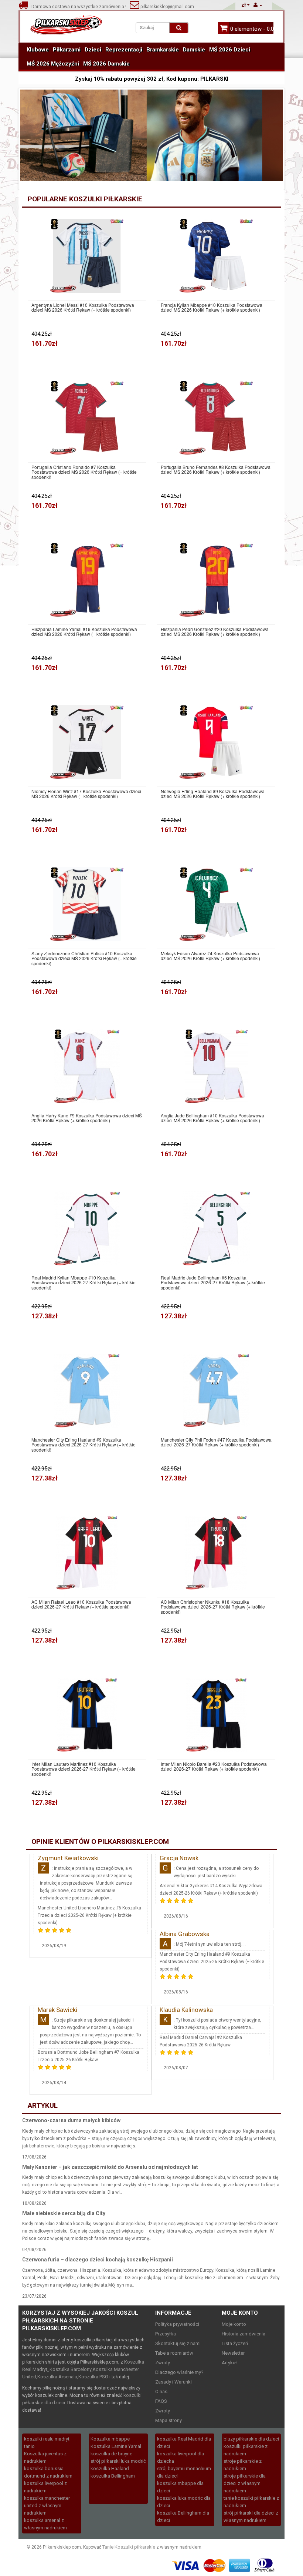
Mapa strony (168, 2420)
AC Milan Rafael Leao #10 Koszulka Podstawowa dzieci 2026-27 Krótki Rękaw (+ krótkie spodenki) (81, 1604)
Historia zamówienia (244, 2334)
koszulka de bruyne (111, 2454)
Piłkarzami (67, 50)
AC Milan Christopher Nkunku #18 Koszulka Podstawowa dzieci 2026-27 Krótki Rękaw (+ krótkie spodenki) (213, 1607)
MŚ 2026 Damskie (106, 64)
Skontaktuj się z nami (178, 2343)
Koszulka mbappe (110, 2439)
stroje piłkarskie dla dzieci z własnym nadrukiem (245, 2483)
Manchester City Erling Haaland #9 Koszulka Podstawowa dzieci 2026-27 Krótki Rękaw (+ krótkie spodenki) (84, 1445)
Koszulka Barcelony (71, 2369)
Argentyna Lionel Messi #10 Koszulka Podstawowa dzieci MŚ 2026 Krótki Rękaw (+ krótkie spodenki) (83, 307)
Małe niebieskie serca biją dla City (64, 2213)
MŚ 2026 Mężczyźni (53, 64)
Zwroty (163, 2363)
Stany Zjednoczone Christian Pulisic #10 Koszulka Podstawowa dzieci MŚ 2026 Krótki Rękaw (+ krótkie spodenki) (84, 958)
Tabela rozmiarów (174, 2353)
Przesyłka (166, 2334)
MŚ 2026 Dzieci (230, 50)
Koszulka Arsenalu (57, 2377)
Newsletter (233, 2353)
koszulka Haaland (110, 2468)
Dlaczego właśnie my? (179, 2372)
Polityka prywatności (177, 2324)
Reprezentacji (124, 50)
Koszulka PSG (93, 2377)
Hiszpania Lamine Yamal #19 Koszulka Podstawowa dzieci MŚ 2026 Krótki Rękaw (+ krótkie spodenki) (84, 631)
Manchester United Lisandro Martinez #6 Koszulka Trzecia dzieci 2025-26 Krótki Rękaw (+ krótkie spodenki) (89, 1915)
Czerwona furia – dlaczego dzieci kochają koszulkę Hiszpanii (98, 2260)
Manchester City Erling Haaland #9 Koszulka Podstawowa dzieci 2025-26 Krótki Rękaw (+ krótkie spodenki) (212, 1962)
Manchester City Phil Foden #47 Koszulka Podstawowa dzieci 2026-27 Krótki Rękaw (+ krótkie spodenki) (216, 1442)
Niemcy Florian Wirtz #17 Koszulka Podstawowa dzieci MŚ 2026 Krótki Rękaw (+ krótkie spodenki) (86, 794)
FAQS (161, 2401)
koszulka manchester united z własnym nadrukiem (47, 2505)
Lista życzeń (235, 2343)
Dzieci (93, 50)
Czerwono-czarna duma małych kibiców (71, 2120)
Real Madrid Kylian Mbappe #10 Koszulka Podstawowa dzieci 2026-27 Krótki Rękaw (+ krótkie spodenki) (84, 1282)
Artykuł (229, 2363)
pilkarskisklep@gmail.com (167, 7)
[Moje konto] (258, 5)
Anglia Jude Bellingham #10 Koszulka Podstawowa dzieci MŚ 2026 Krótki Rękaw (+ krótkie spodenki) (212, 1118)
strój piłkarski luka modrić (118, 2461)
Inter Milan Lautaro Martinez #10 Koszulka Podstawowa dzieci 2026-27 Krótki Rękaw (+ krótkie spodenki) (84, 1769)
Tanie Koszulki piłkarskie (129, 2547)
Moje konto (234, 2324)
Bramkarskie (163, 50)
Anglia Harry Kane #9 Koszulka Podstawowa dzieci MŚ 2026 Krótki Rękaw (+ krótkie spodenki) (87, 1118)
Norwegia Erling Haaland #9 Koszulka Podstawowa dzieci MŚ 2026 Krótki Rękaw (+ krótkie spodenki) (213, 794)
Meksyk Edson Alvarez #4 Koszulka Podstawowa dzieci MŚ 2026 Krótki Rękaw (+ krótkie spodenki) (210, 956)
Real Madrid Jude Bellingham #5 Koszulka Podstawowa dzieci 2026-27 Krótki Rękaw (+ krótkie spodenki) (213, 1282)
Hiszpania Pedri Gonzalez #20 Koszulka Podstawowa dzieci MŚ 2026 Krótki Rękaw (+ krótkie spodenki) (215, 631)
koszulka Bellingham (113, 2476)
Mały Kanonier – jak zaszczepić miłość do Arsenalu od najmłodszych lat (110, 2167)
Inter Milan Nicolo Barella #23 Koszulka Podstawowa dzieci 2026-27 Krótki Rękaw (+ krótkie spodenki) (214, 1766)
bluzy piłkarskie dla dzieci (251, 2439)
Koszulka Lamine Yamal (116, 2446)
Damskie (194, 50)
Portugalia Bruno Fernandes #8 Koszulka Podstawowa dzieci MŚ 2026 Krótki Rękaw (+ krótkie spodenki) (216, 469)
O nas (161, 2391)
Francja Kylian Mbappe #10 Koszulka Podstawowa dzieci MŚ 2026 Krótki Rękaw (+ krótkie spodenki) (212, 307)
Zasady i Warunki (173, 2382)
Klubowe (38, 50)
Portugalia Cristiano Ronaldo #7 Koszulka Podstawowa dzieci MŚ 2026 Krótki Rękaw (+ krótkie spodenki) (84, 472)
